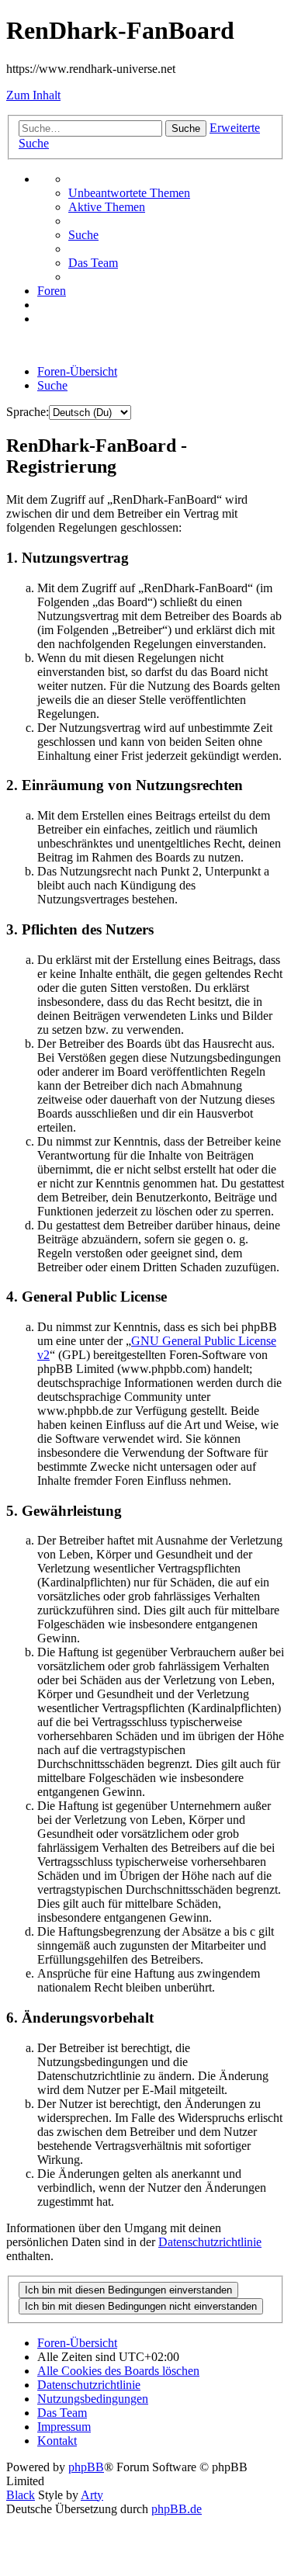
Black (21, 2495)
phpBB (86, 2467)
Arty (92, 2495)
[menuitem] (129, 193)
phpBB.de (177, 2509)
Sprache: (28, 412)
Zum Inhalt (33, 95)
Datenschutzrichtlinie (210, 2242)
